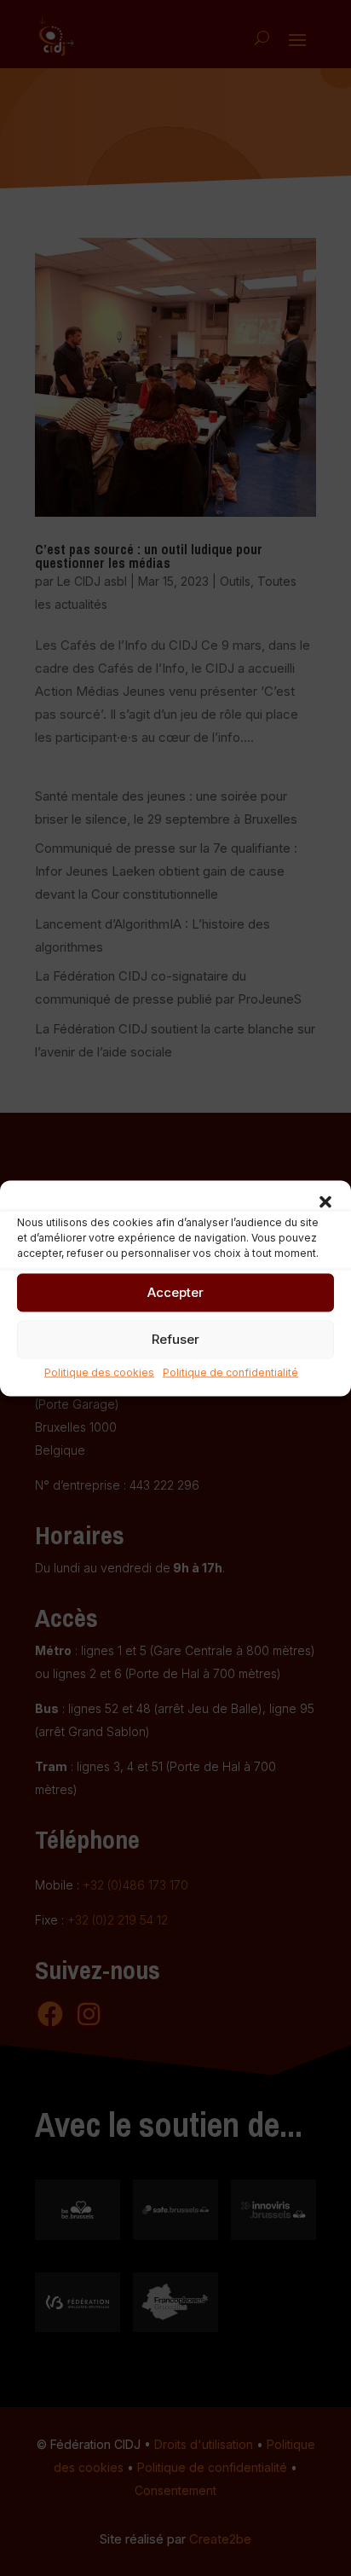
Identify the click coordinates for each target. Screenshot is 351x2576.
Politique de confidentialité (230, 1372)
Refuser (175, 1339)
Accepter (175, 1292)
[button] (325, 1201)
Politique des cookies (99, 1372)
